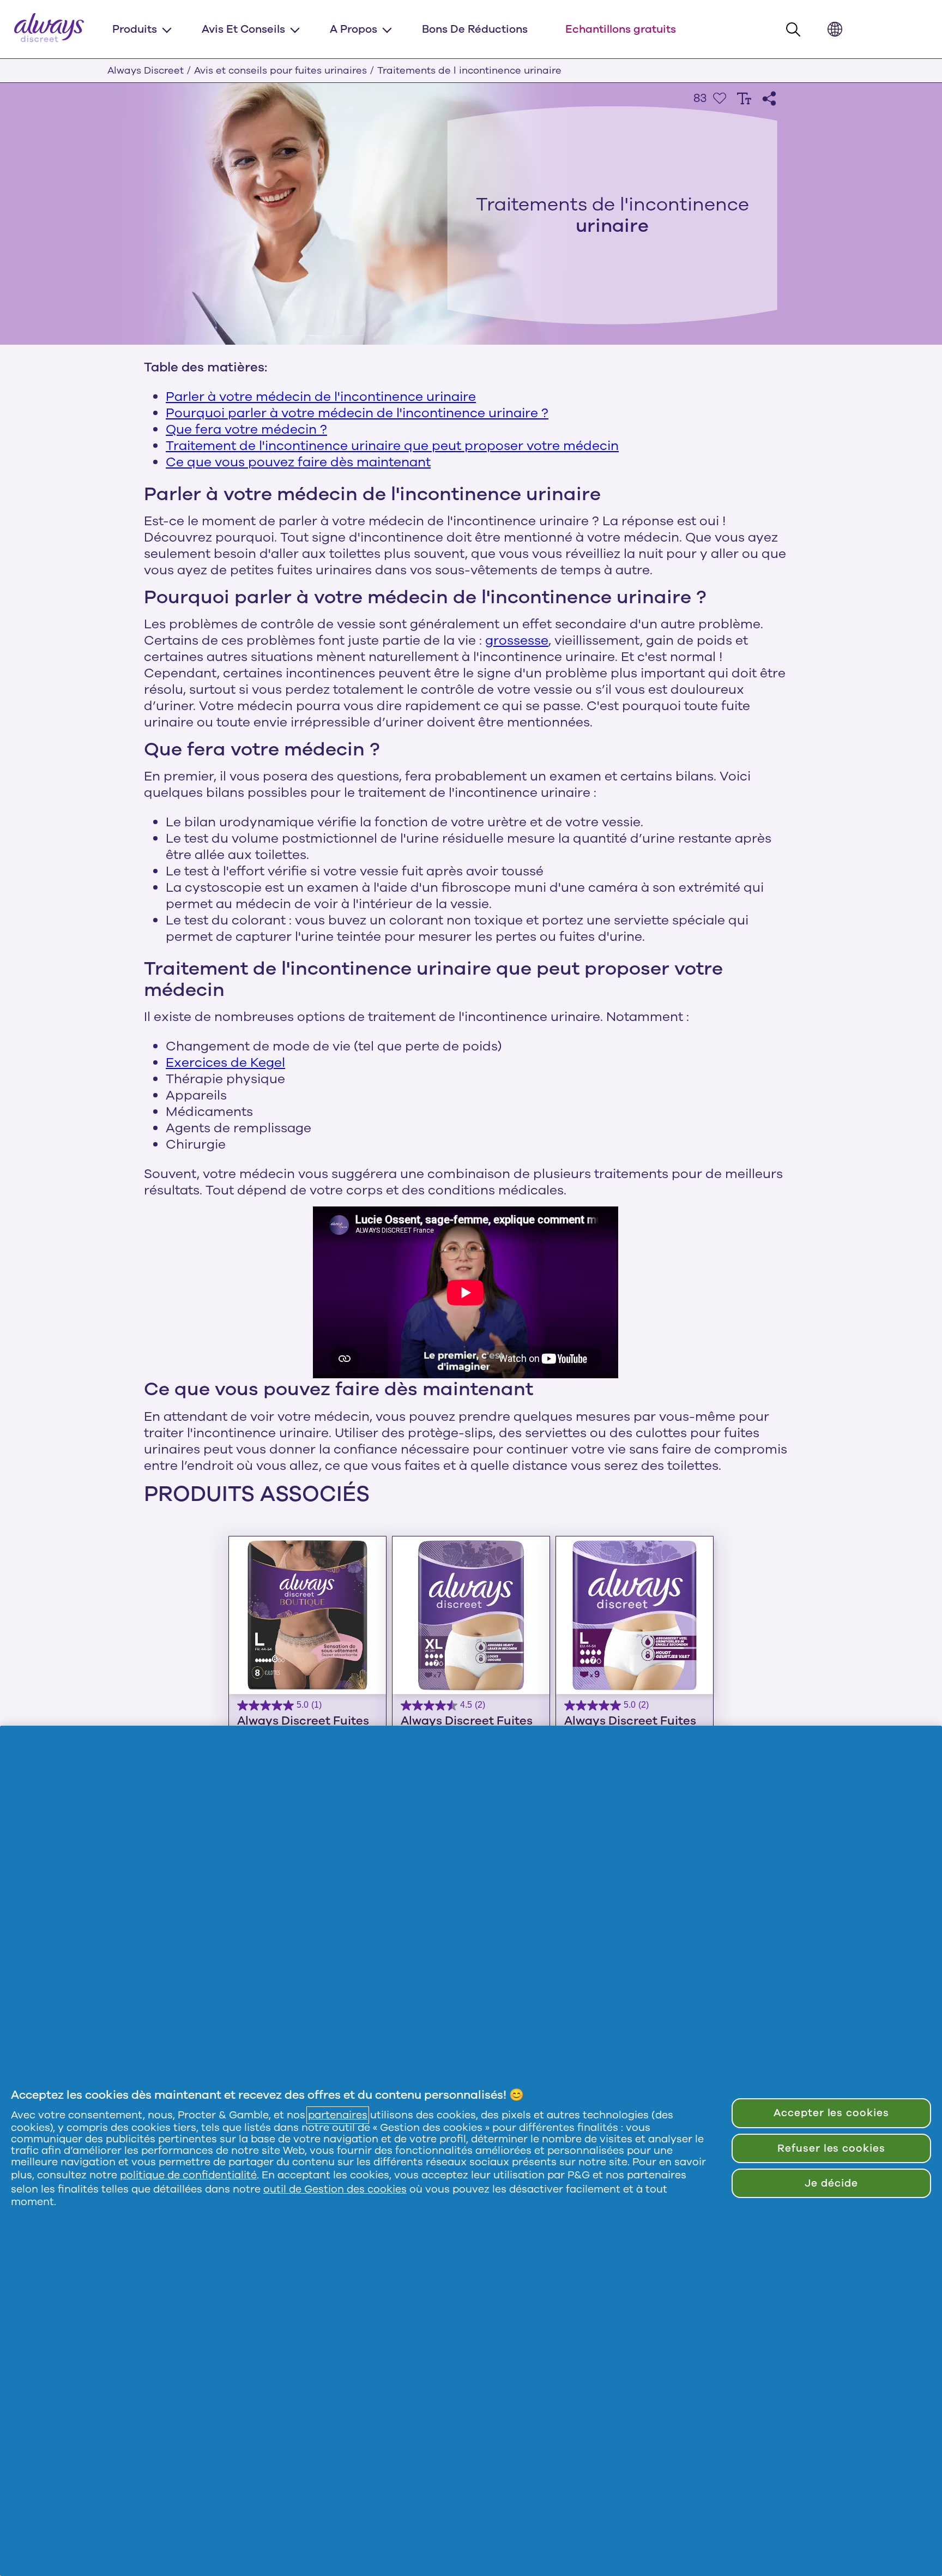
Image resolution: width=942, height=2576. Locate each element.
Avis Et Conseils (243, 29)
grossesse (517, 640)
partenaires (338, 2115)
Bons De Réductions (475, 29)
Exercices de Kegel (225, 1062)
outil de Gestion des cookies (335, 2189)
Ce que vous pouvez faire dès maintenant (298, 462)
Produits (135, 29)
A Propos (354, 29)
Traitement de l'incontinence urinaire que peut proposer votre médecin (392, 446)
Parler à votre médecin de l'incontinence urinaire (321, 397)
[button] (796, 30)
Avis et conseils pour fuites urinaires (280, 70)
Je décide (831, 2183)
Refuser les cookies (831, 2148)
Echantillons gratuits (621, 29)
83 (700, 98)
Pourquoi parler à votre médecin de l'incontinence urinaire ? (357, 413)
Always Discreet (146, 70)
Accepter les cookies (831, 2113)
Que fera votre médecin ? (246, 429)
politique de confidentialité (188, 2175)
